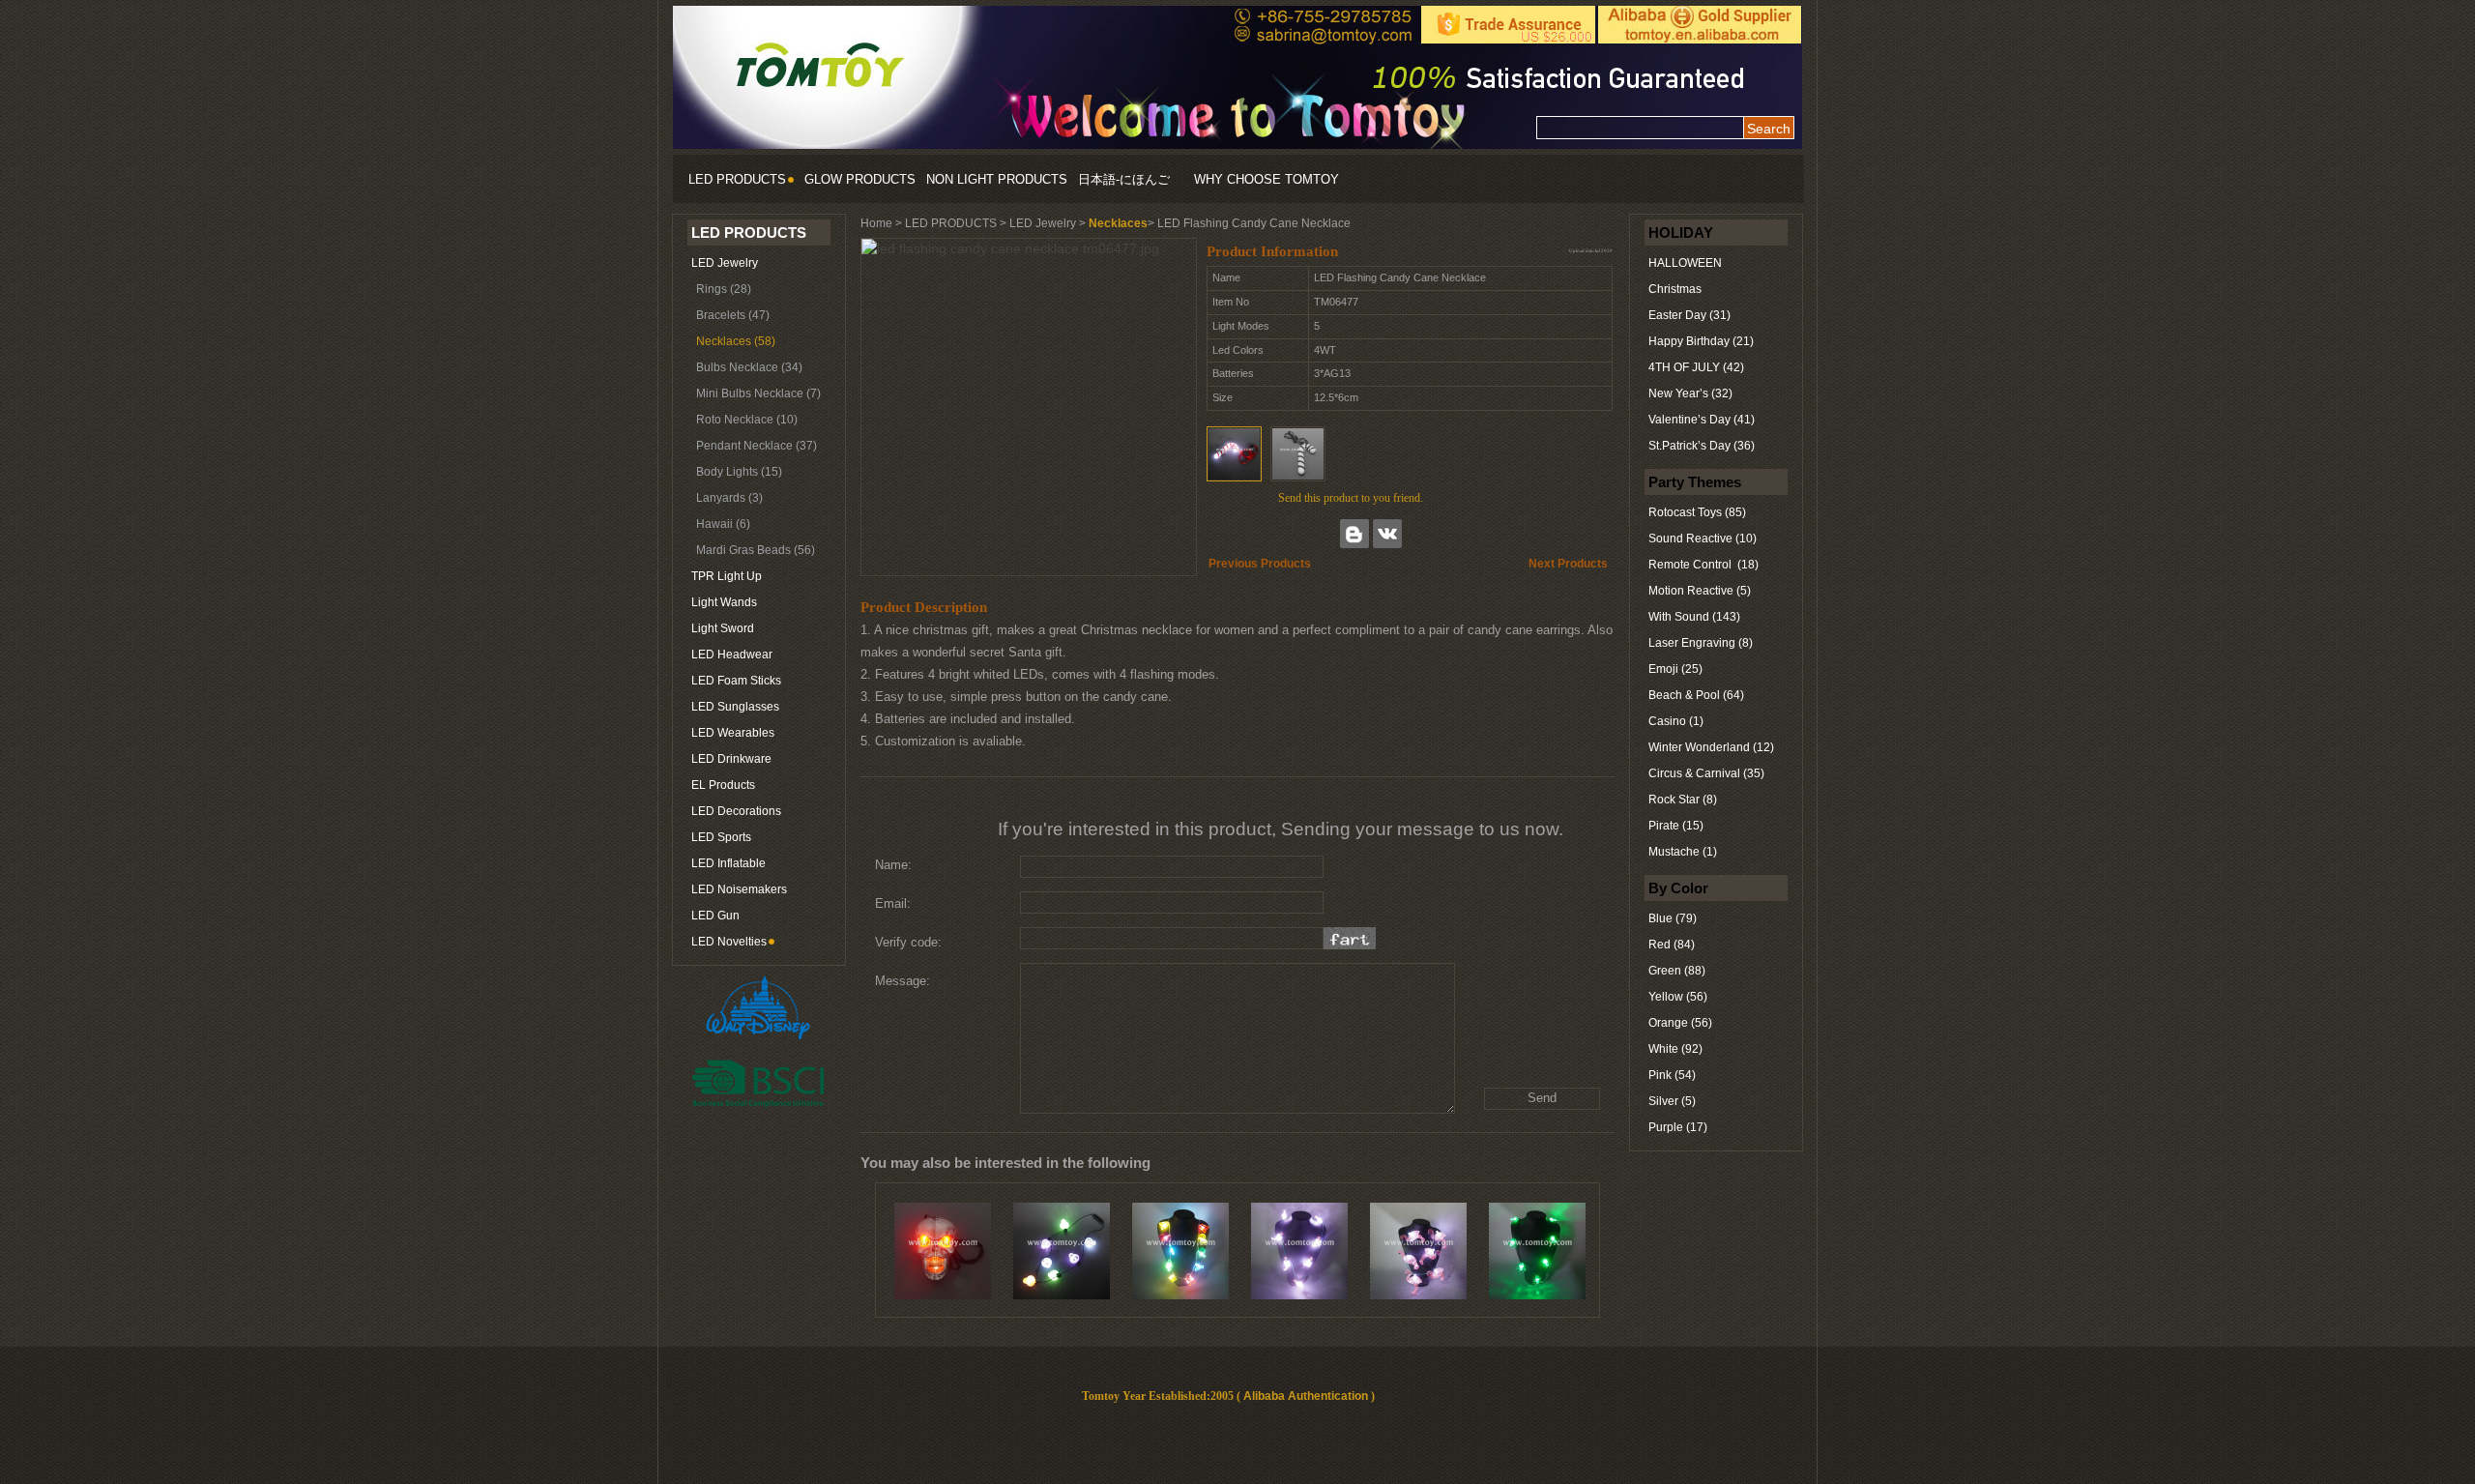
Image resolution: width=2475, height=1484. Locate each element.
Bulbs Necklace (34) (749, 367)
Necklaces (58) (736, 341)
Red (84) (1672, 945)
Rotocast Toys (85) (1697, 512)
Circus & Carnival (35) (1706, 773)
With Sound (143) (1694, 617)
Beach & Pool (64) (1696, 695)
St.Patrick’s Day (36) (1702, 446)
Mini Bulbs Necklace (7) (758, 393)
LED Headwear (732, 655)
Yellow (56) (1678, 997)
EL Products (723, 785)
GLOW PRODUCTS (860, 179)
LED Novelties (729, 942)
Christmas (1675, 289)
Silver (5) (1672, 1101)
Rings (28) (724, 289)
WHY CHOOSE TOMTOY (1267, 179)
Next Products (1568, 564)
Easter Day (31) (1689, 315)
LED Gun (715, 916)
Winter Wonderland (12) (1711, 747)
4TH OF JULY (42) (1696, 367)
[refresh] (1350, 938)
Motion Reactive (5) (1700, 591)
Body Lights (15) (739, 472)
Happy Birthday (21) (1701, 341)
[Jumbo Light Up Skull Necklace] (943, 1251)
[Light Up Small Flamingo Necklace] (1299, 1251)
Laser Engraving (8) (1701, 643)
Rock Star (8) (1683, 800)
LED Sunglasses (735, 707)
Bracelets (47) (733, 315)
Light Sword (723, 628)
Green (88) (1677, 971)
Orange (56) (1680, 1023)
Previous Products (1260, 564)
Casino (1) (1676, 721)
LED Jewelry (725, 263)
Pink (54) (1672, 1075)
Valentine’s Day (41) (1702, 420)
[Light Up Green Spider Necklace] (1537, 1251)
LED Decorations (736, 811)
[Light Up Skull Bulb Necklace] (1062, 1251)
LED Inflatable (728, 863)
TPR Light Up (727, 576)
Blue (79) (1673, 918)
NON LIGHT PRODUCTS (997, 179)
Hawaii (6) (723, 524)
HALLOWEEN (1685, 263)
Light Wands (724, 602)
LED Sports (721, 837)
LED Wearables (733, 733)
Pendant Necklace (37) (757, 446)
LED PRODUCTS (737, 179)
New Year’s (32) (1690, 393)
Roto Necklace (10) (747, 420)
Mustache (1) (1683, 852)
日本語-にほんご (1124, 179)
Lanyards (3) (729, 498)
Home (876, 223)
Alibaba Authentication (1306, 1396)
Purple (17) (1678, 1127)
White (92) (1675, 1049)
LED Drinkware (731, 759)
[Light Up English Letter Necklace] (1180, 1251)
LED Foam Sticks (736, 681)
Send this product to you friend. (1351, 498)
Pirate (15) (1676, 826)
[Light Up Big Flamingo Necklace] (1418, 1251)
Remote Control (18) (1703, 565)
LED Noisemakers (739, 889)
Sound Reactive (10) (1703, 538)
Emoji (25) (1675, 669)
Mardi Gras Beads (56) (756, 550)
